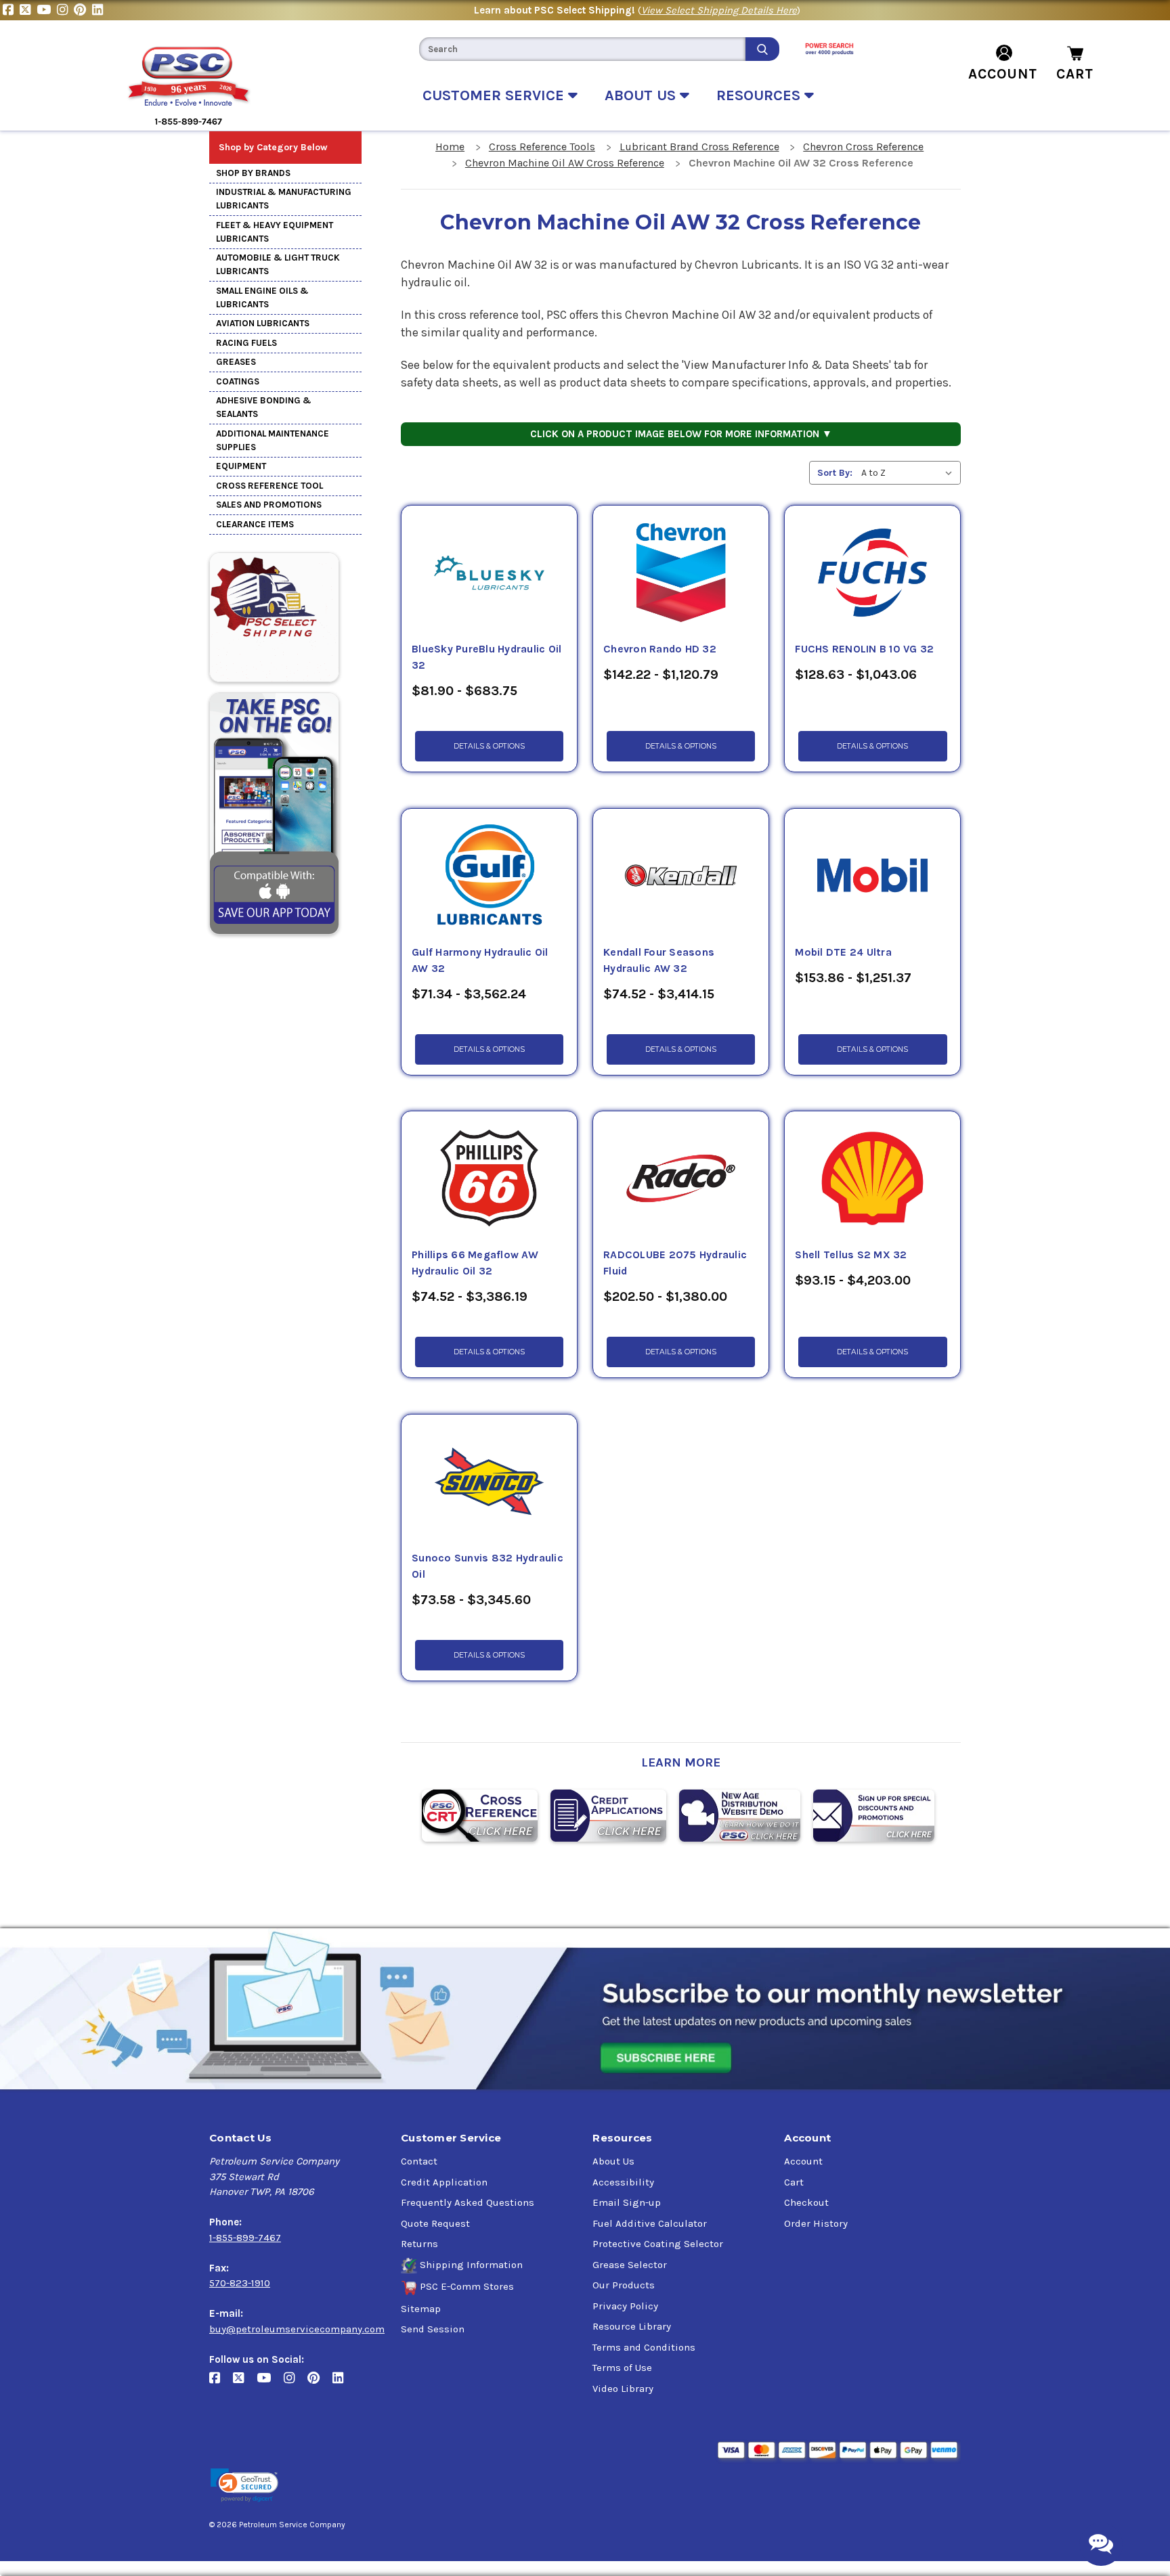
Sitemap (421, 2309)
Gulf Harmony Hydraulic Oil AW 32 (480, 960)
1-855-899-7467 (245, 2238)
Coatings (238, 381)
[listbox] (910, 473)
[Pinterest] (83, 10)
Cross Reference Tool (269, 486)
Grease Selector (630, 2265)
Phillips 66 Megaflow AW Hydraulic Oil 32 (475, 1263)
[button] (244, 2486)
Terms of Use (622, 2368)
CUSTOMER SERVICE (495, 95)
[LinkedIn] (99, 10)
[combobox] (582, 49)
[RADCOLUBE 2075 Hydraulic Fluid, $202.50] (681, 1179)
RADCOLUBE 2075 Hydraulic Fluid (675, 1263)
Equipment (241, 466)
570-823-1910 (240, 2283)
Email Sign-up (627, 2202)
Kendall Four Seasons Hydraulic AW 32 (659, 960)
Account (803, 2161)
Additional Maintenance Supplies (273, 440)
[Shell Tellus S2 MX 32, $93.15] (872, 1179)
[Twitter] (28, 10)
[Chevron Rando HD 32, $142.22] (681, 573)
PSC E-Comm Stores (467, 2286)
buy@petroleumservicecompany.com (297, 2329)
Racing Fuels (246, 343)
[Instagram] (65, 10)
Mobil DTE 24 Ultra (843, 952)
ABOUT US (642, 95)
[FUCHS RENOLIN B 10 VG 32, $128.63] (872, 573)
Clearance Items (255, 524)
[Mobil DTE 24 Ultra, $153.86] (872, 876)
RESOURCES (760, 95)
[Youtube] (47, 10)
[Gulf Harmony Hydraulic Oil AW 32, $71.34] (489, 876)
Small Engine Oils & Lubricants (262, 297)
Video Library (623, 2389)
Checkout (806, 2202)
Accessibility (623, 2182)
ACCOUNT (1003, 74)
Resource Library (632, 2326)
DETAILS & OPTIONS (489, 746)
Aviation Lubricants (263, 323)
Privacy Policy (625, 2306)
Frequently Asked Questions (468, 2202)
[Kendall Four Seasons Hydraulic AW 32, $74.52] (681, 876)
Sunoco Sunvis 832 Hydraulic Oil (487, 1566)
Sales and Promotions (269, 505)
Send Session (433, 2329)
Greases (236, 362)
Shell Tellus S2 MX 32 (851, 1255)
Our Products (624, 2285)
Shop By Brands (253, 173)
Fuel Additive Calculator (650, 2223)
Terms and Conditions (644, 2347)
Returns (419, 2244)
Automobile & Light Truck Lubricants (278, 264)
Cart (794, 2182)
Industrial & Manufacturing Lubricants (284, 199)
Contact (419, 2161)
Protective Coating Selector (658, 2244)
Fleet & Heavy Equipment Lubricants (275, 232)
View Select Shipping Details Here (719, 10)
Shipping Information (471, 2265)
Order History (816, 2223)
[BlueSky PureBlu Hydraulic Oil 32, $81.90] (489, 573)
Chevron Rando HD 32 (660, 649)
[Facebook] (11, 10)
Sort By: (835, 473)
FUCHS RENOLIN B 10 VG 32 (864, 649)
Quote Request (435, 2223)
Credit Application (444, 2182)
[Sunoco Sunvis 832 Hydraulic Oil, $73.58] (489, 1482)
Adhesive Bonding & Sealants (264, 407)
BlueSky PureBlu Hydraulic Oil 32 (486, 657)
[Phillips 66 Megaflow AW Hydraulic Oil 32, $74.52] (489, 1179)
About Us (613, 2161)
